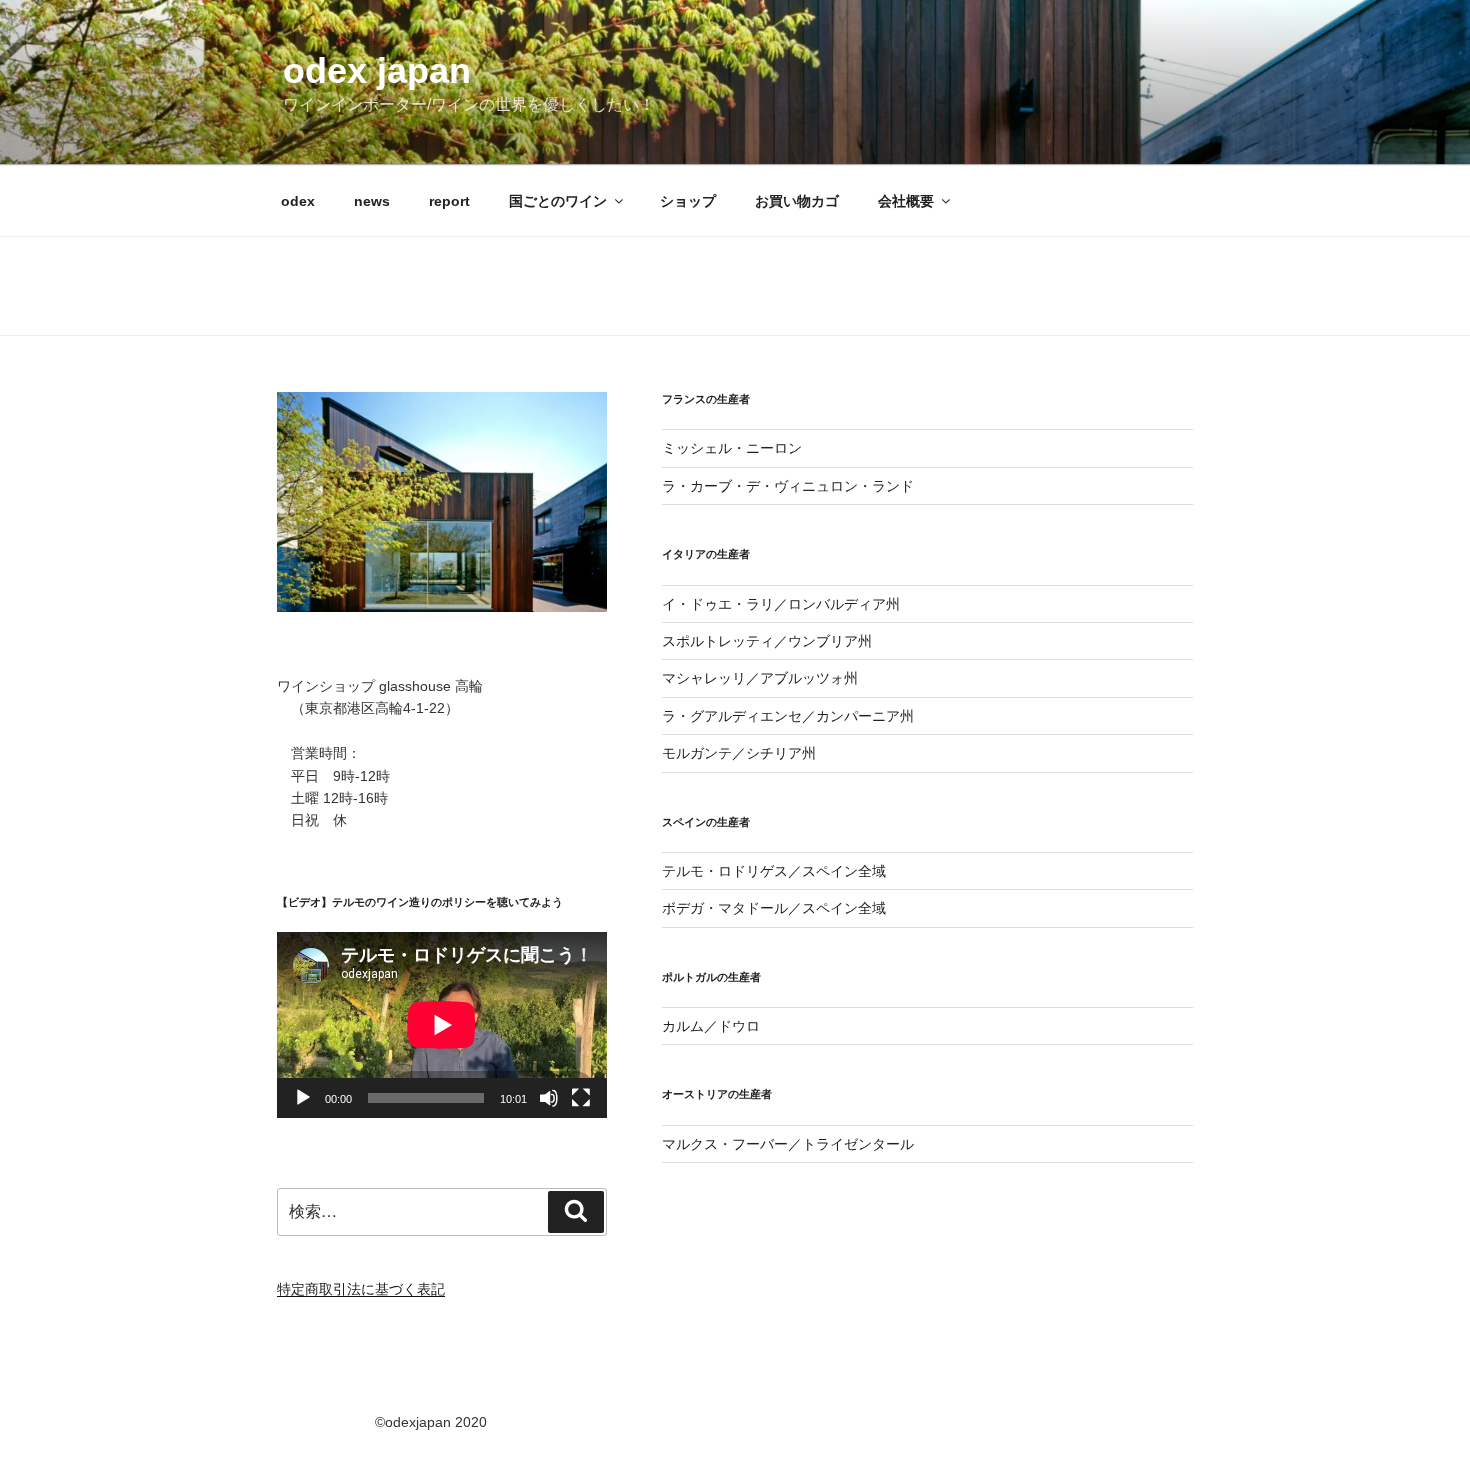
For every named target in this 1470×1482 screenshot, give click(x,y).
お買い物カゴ (797, 201)
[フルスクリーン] (581, 1098)
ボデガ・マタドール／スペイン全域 (774, 908)
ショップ (688, 201)
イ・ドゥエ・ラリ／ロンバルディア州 (781, 604)
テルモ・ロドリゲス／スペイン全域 (774, 871)
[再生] (303, 1098)
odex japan (377, 70)
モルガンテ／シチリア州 (739, 753)
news (372, 201)
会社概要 (906, 201)
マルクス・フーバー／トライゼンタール (788, 1144)
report (449, 201)
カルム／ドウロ (711, 1026)
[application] (442, 1024)
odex (298, 201)
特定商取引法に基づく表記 (361, 1289)
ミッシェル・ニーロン (732, 448)
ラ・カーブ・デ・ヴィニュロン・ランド (788, 486)
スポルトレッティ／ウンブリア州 (767, 641)
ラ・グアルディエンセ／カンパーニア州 (788, 716)
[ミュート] (549, 1098)
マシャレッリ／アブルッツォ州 (760, 678)
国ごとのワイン (558, 201)
